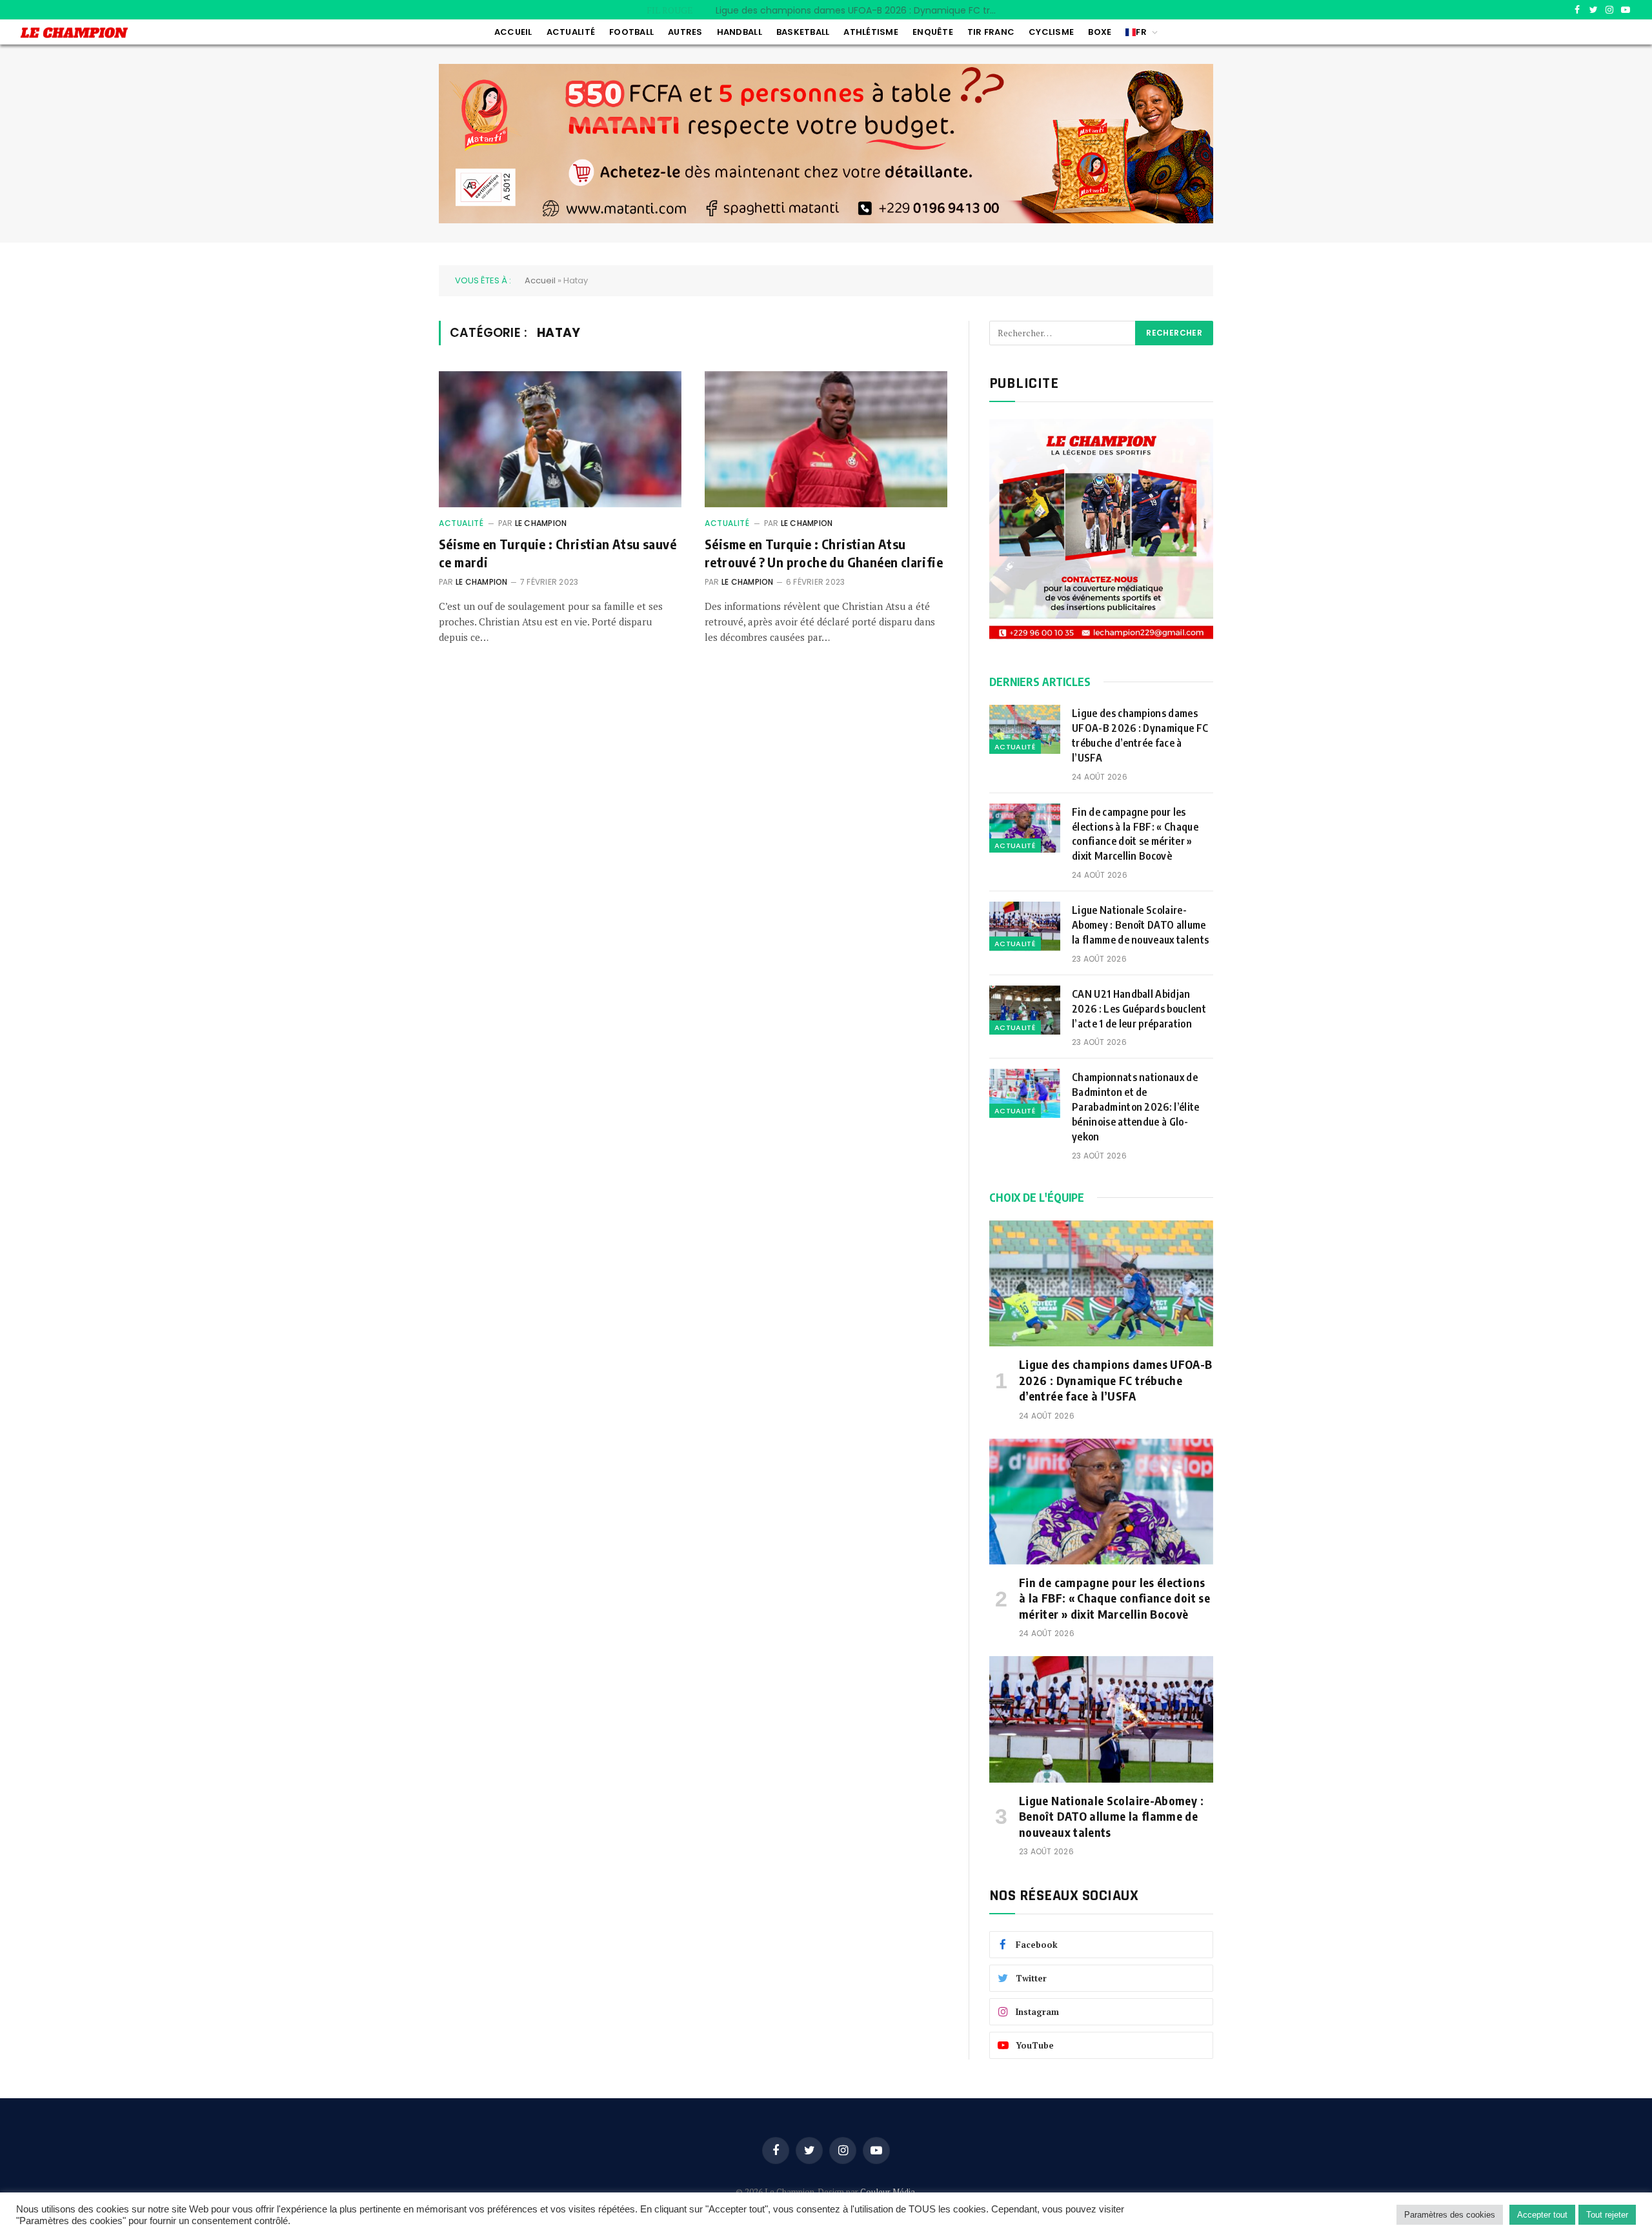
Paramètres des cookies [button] (1450, 2215)
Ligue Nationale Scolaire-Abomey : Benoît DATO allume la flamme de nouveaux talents (1142, 925)
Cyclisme (1051, 32)
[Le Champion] (74, 33)
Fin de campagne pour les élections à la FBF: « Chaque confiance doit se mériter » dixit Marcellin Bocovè (861, 10)
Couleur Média (888, 2192)
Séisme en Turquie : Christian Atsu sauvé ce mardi (558, 552)
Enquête (933, 32)
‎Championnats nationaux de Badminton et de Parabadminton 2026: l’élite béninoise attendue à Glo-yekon (1136, 1107)
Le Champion (541, 523)
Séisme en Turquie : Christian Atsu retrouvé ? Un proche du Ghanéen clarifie (824, 552)
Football (631, 32)
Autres (685, 32)
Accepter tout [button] (1542, 2215)
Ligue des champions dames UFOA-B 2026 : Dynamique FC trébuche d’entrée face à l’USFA (1140, 735)
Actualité (571, 32)
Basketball (803, 32)
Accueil (513, 32)
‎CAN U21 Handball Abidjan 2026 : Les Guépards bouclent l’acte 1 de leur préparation (1139, 1009)
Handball (740, 32)
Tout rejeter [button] (1607, 2215)
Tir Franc (991, 32)
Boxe (1100, 32)
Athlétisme (871, 32)
